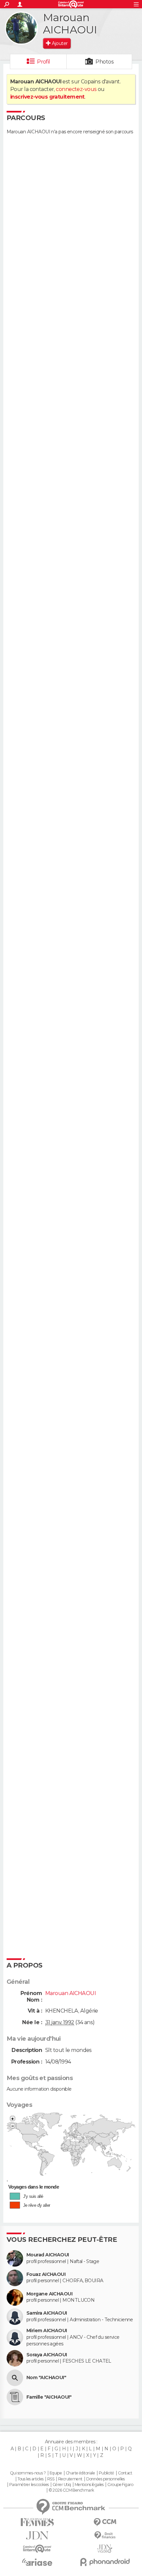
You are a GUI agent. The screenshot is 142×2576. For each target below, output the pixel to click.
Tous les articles (30, 2479)
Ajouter (60, 43)
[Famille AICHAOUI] (15, 2397)
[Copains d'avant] (37, 2549)
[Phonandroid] (105, 2562)
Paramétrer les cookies (29, 2485)
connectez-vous (76, 89)
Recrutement (70, 2479)
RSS (51, 2479)
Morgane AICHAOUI (49, 2294)
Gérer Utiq (62, 2485)
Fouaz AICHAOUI (46, 2274)
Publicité (106, 2473)
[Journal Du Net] (37, 2535)
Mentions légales (89, 2485)
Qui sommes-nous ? (28, 2473)
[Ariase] (37, 2562)
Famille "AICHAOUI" (49, 2397)
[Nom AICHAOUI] (15, 2378)
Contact (125, 2473)
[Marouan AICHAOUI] (21, 28)
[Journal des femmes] (37, 2522)
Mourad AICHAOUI (48, 2255)
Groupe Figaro (120, 2485)
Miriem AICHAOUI (47, 2331)
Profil (44, 62)
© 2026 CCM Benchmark (71, 2490)
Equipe (56, 2473)
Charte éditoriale (80, 2473)
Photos (105, 62)
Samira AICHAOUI (47, 2313)
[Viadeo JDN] (105, 2549)
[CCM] (105, 2522)
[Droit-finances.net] (105, 2535)
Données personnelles (106, 2479)
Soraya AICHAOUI (47, 2355)
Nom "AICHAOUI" (46, 2378)
